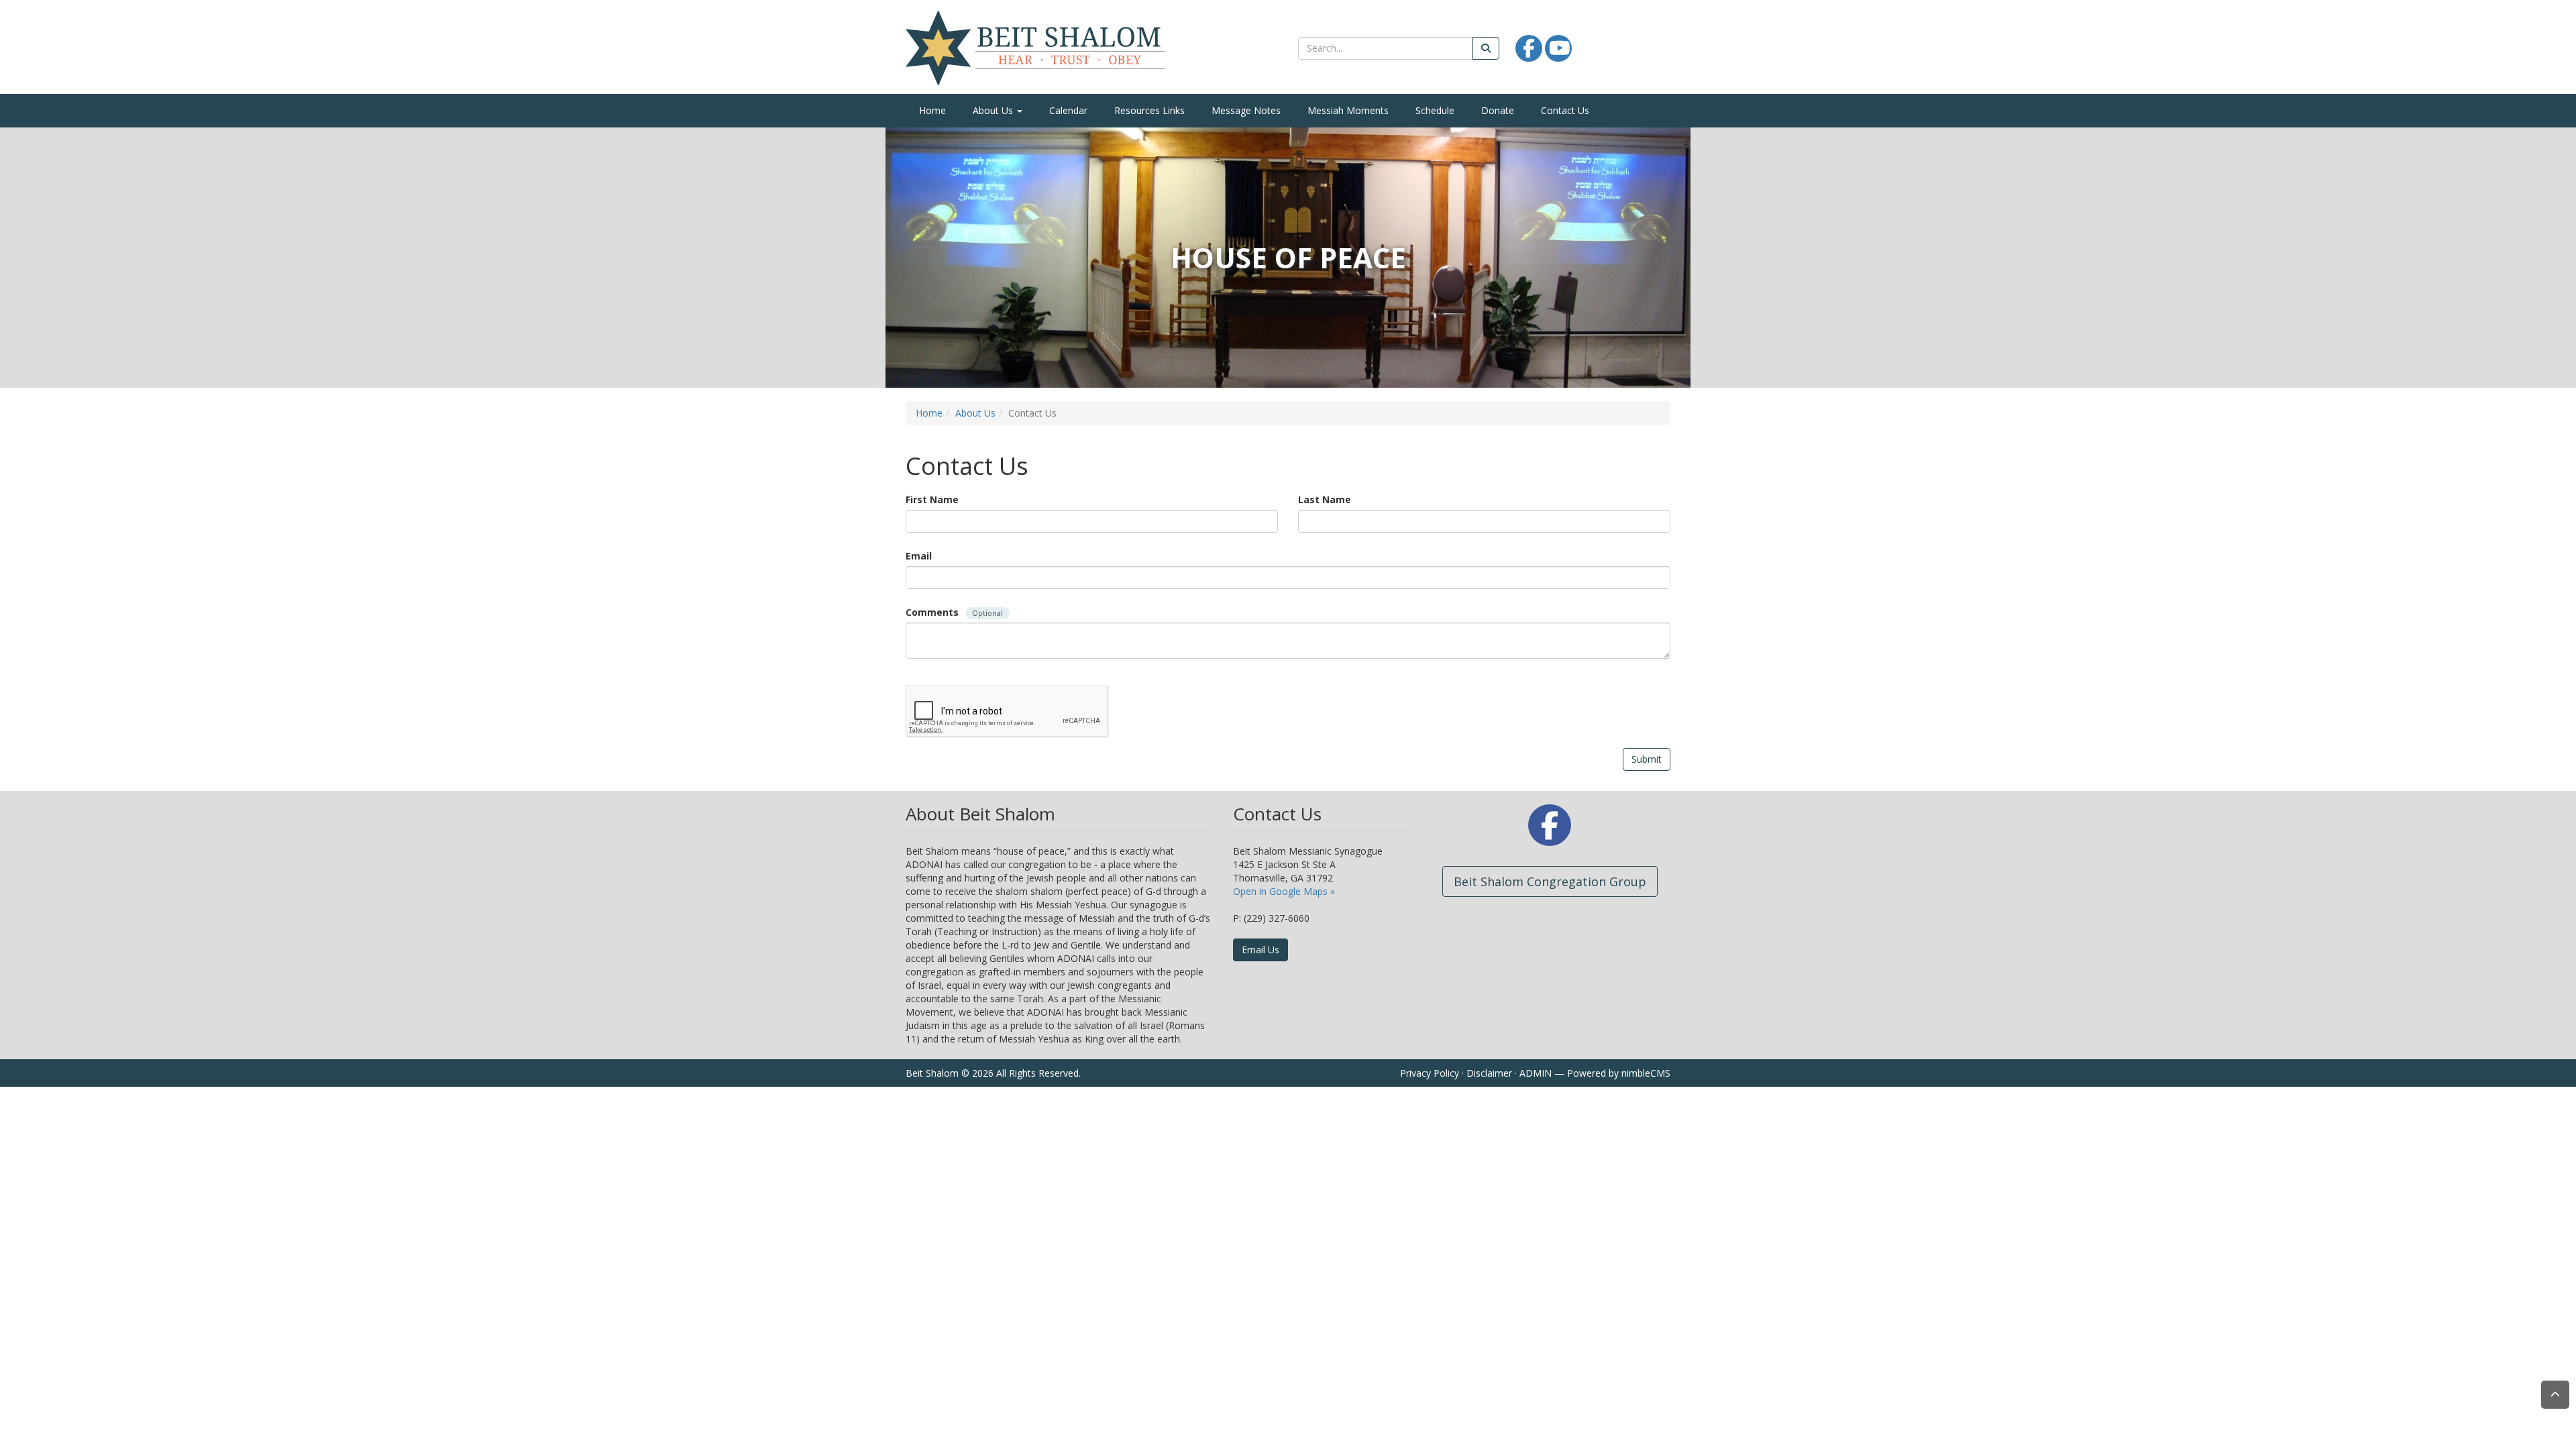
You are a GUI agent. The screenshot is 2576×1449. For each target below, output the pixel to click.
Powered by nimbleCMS (1619, 1073)
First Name (932, 499)
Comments (954, 612)
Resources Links (1149, 110)
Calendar (1068, 110)
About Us (994, 110)
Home (932, 110)
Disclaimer (1489, 1073)
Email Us (1260, 950)
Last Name (1325, 499)
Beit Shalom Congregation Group (1550, 881)
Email (919, 556)
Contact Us (1565, 110)
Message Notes (1246, 110)
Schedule (1435, 110)
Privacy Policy (1430, 1073)
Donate (1498, 110)
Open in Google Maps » (1284, 891)
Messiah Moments (1348, 110)
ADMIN (1536, 1073)
